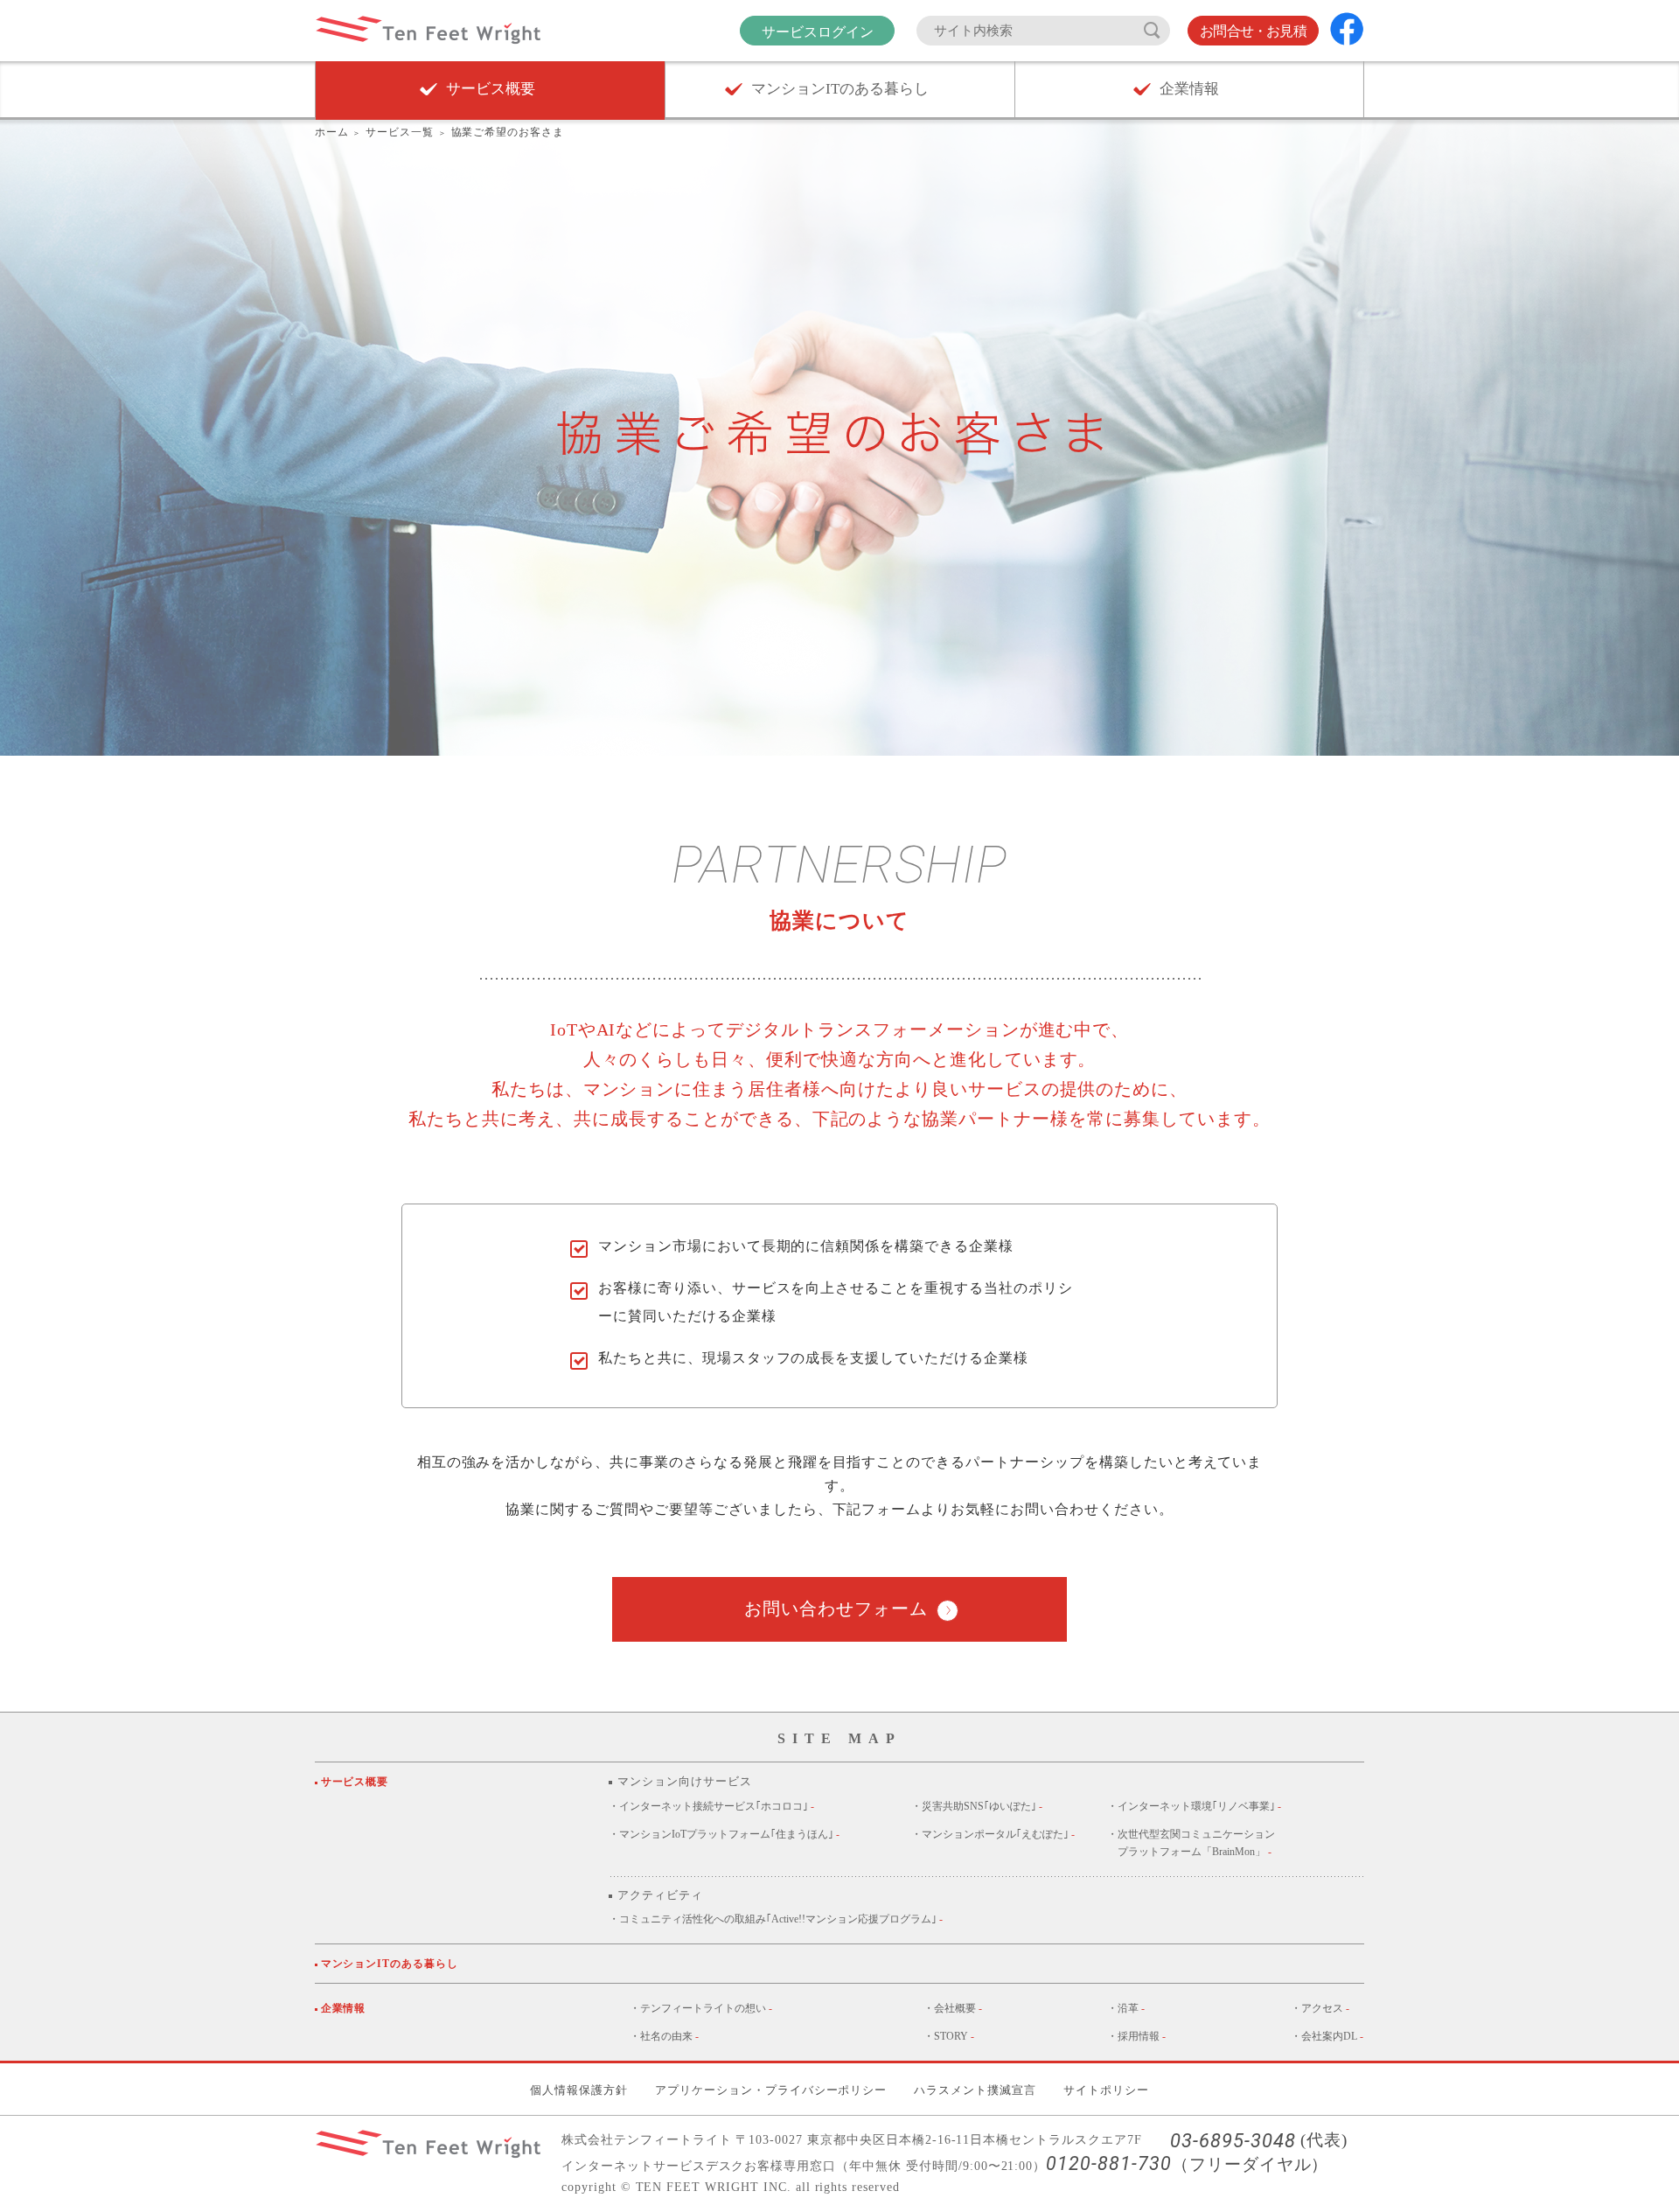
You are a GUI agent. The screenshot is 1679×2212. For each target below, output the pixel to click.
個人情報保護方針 (579, 2090)
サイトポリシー (1106, 2090)
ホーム (332, 132)
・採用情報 (1136, 2036)
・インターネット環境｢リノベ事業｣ (1194, 1806)
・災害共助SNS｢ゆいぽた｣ (977, 1806)
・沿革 (1126, 2008)
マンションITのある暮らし (392, 1964)
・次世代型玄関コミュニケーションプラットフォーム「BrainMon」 (1191, 1843)
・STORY (949, 2036)
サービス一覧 (400, 132)
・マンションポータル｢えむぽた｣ (993, 1834)
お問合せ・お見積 (1253, 31)
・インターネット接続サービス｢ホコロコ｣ (711, 1806)
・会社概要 (953, 2008)
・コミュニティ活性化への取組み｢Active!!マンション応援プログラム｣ (776, 1919)
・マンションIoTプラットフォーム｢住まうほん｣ (724, 1834)
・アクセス (1320, 2008)
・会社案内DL (1327, 2036)
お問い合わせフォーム (836, 1608)
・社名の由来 (664, 2036)
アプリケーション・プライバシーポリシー (771, 2090)
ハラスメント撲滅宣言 (975, 2090)
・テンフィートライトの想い (701, 2008)
